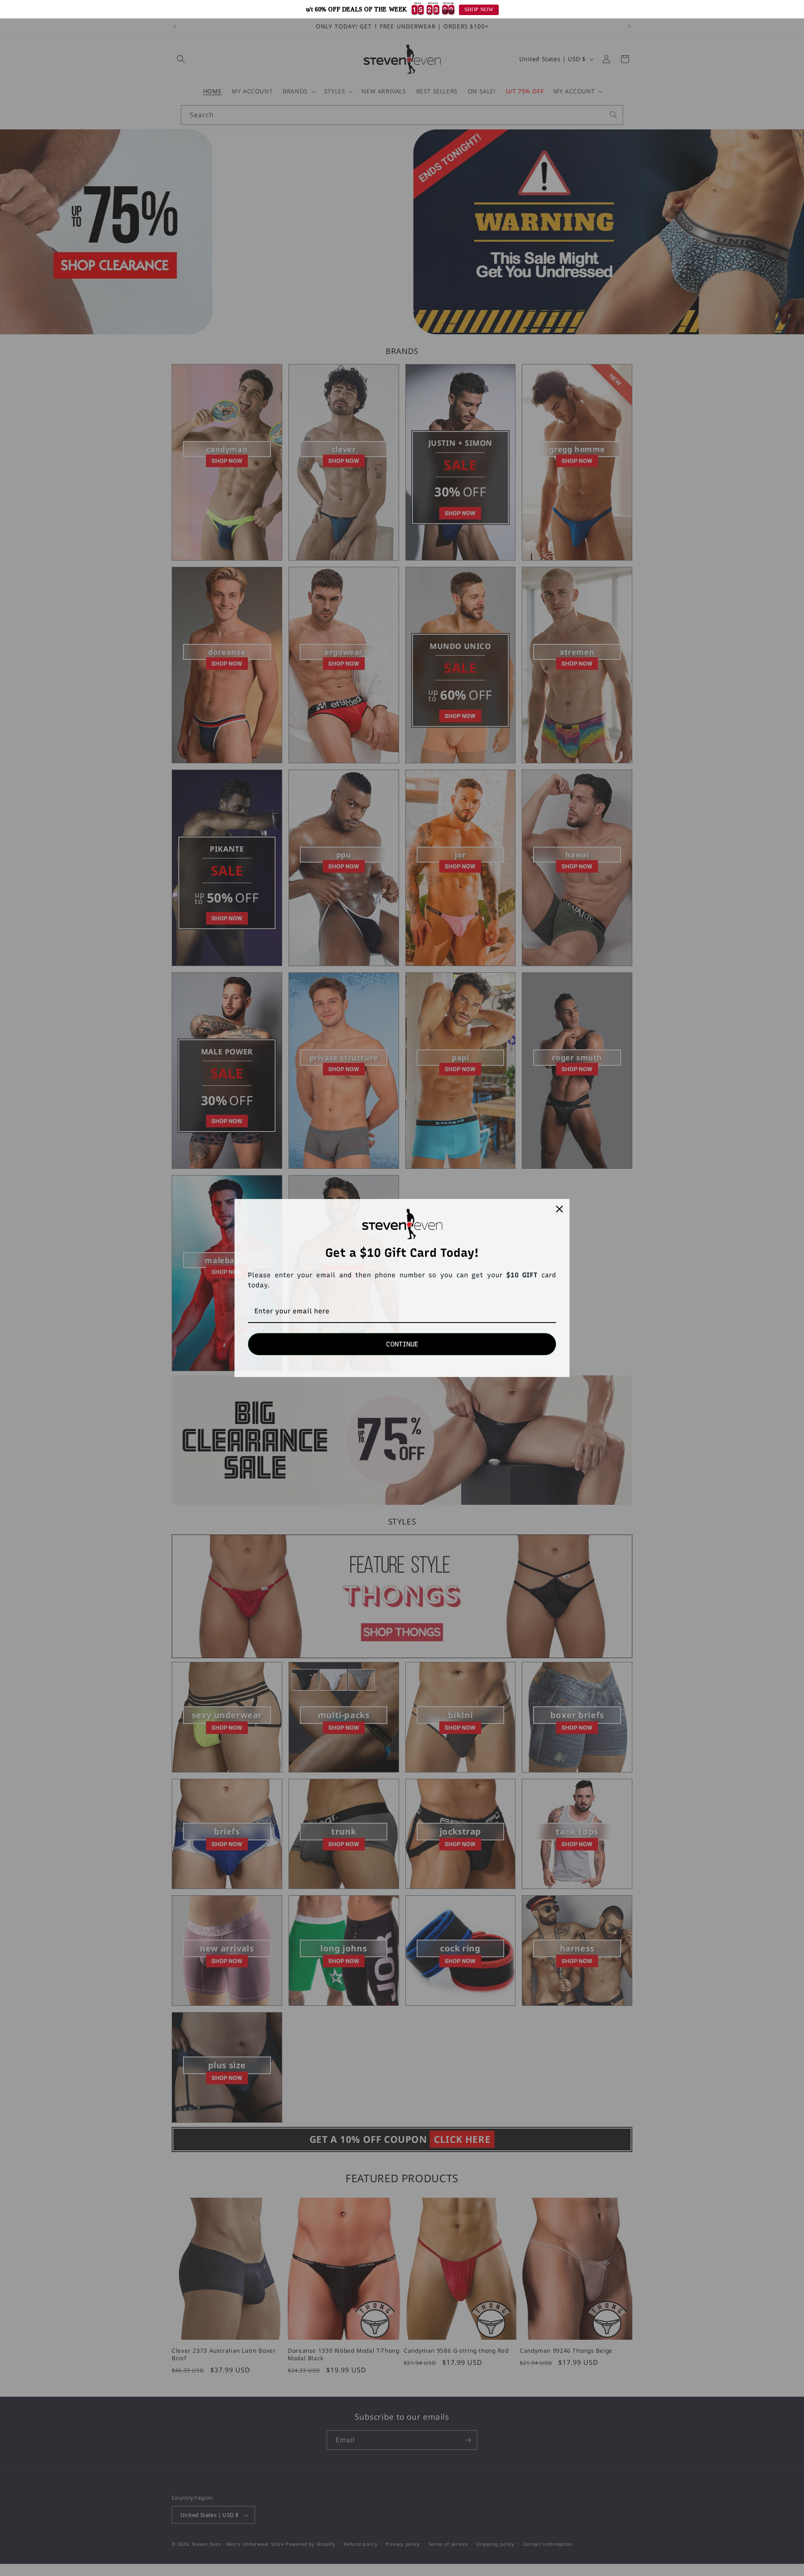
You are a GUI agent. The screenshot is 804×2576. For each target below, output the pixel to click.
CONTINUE (402, 1344)
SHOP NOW (479, 10)
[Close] (559, 1209)
